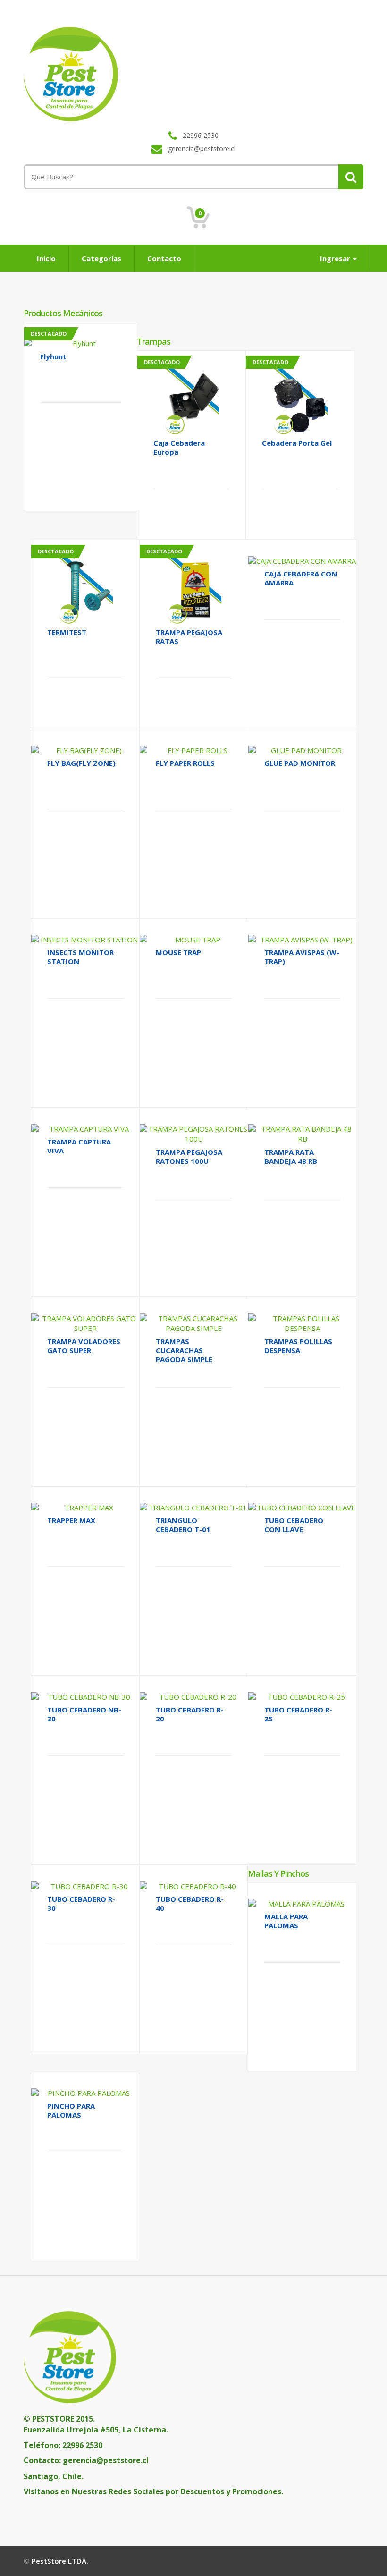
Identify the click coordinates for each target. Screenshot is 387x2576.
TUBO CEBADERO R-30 (81, 1903)
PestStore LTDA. (60, 2561)
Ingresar (336, 258)
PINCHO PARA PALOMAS (71, 2110)
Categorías (101, 258)
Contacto (164, 258)
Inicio (46, 258)
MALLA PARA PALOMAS (286, 1921)
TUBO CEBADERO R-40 (190, 1903)
